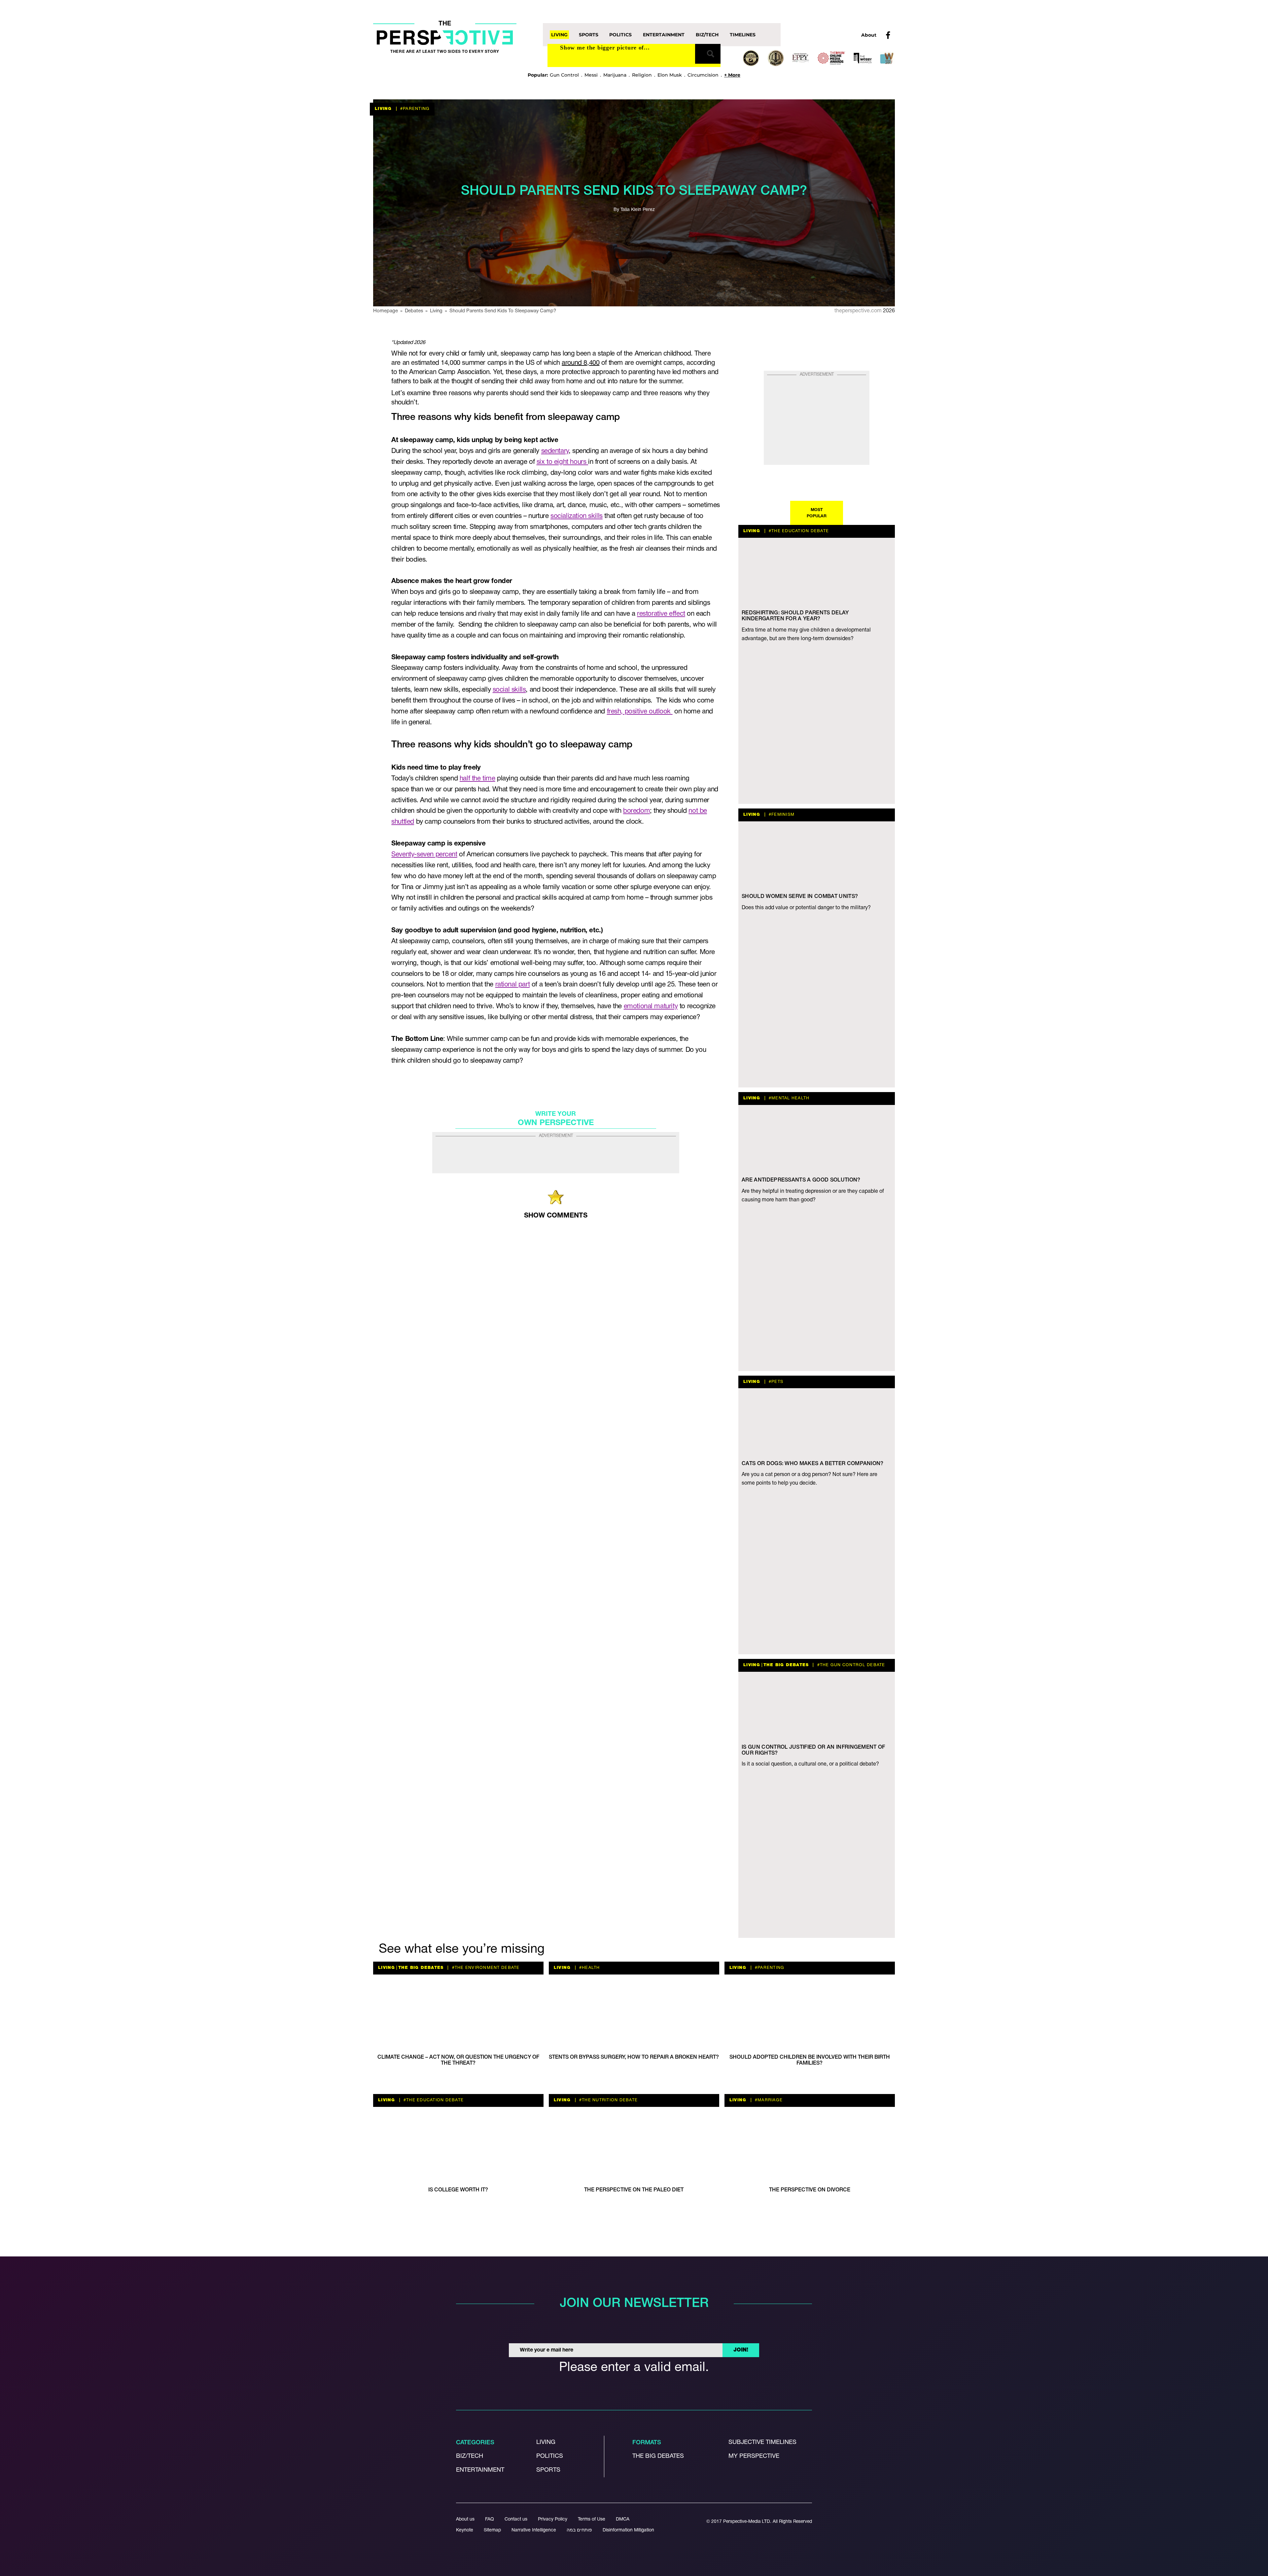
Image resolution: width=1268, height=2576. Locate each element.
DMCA (623, 2519)
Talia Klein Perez (638, 210)
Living (559, 35)
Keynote (465, 2530)
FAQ (490, 2519)
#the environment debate (485, 1968)
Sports (589, 35)
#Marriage (768, 2100)
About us (465, 2519)
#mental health (789, 1098)
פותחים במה (579, 2530)
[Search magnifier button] (708, 54)
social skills (509, 690)
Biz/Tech (707, 35)
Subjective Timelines (762, 2442)
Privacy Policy (553, 2519)
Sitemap (492, 2530)
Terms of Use (592, 2519)
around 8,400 (581, 363)
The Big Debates (786, 1665)
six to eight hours (562, 462)
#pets (775, 1382)
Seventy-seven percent (424, 855)
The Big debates (658, 2456)
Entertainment (664, 35)
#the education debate (798, 531)
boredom (636, 811)
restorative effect (661, 614)
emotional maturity (651, 1006)
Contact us (516, 2519)
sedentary (555, 451)
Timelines (743, 35)
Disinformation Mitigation (628, 2530)
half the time (477, 779)
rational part (513, 985)
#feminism (781, 815)
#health (589, 1968)
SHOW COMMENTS (556, 1216)
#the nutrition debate (608, 2100)
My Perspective (754, 2456)
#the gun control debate (850, 1665)
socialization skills (577, 516)
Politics (620, 35)
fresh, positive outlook (640, 712)
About (869, 35)
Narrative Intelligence (534, 2530)
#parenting (414, 109)
